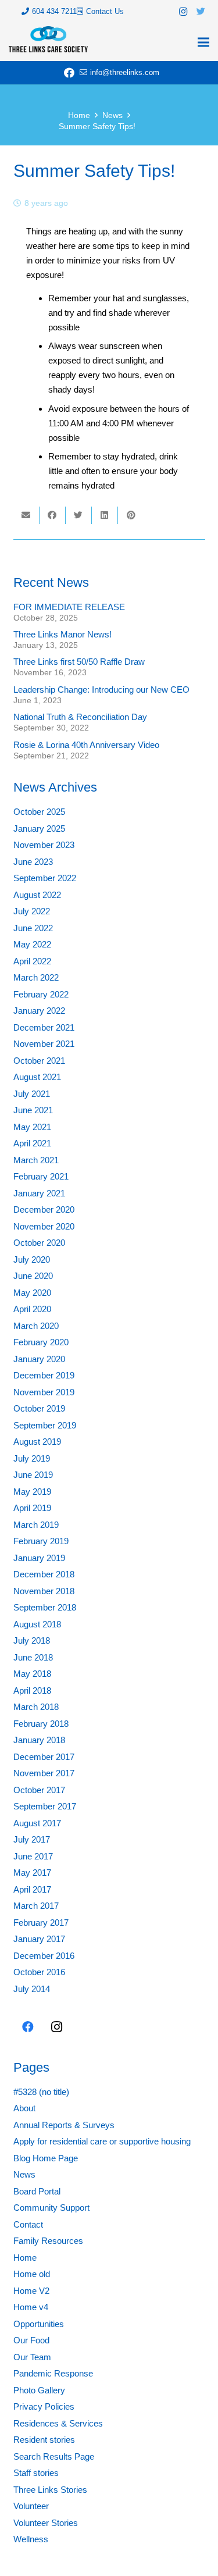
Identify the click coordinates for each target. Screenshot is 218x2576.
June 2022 (33, 928)
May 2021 (32, 1127)
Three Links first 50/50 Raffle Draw (79, 662)
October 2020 (39, 1243)
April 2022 (32, 961)
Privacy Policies (44, 2406)
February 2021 (41, 1176)
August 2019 (37, 1442)
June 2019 (33, 1475)
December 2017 (44, 1757)
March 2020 (36, 1326)
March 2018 (36, 1707)
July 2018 (32, 1640)
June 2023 (33, 862)
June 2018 (33, 1657)
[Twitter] (201, 12)
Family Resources (48, 2241)
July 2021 (32, 1094)
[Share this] (53, 515)
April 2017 (32, 1889)
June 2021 (33, 1110)
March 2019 (36, 1525)
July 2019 (32, 1458)
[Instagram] (183, 12)
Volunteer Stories (46, 2523)
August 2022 (37, 895)
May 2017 (32, 1873)
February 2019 (41, 1541)
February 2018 (41, 1724)
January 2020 (39, 1359)
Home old (32, 2274)
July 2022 (32, 911)
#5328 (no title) (41, 2092)
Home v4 (31, 2307)
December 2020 (44, 1209)
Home (25, 2258)
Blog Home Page (46, 2158)
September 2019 (45, 1425)
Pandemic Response (53, 2373)
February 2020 (41, 1342)
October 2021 (39, 1061)
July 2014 (32, 1989)
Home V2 (31, 2291)
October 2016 (39, 1972)
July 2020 (32, 1260)
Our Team (32, 2357)
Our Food (31, 2340)
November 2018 (44, 1591)
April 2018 (32, 1690)
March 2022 (36, 977)
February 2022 (41, 994)
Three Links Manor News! (62, 634)
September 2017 (45, 1806)
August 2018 (37, 1624)
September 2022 (45, 878)
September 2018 (45, 1607)
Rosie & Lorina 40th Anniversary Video (86, 745)
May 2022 (32, 944)
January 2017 (39, 1939)
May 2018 (32, 1674)
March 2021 (36, 1160)
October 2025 (39, 812)
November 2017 (44, 1773)
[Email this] (26, 515)
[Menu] (203, 42)
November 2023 (44, 845)
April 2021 (32, 1143)
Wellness (31, 2539)
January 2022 (39, 1011)
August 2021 (37, 1077)
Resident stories (44, 2440)
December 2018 (44, 1574)
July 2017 (32, 1839)
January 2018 (39, 1740)
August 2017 (37, 1823)
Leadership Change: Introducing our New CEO (101, 690)
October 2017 (39, 1790)
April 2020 (32, 1309)
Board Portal (37, 2191)
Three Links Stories (50, 2490)
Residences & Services (58, 2423)
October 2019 (39, 1408)
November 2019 (44, 1392)
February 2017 (41, 1923)
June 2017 (33, 1856)
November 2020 (44, 1226)
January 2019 (39, 1558)
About (24, 2108)
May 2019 (32, 1492)
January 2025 (39, 829)
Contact (28, 2224)
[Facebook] (69, 73)
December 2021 (44, 1027)
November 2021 (44, 1044)
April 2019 (32, 1508)
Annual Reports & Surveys (64, 2125)
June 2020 (33, 1276)
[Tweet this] (79, 515)
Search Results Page (54, 2456)
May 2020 (32, 1293)
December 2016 (44, 1956)
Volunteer (31, 2506)
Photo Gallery (39, 2390)
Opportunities (39, 2324)
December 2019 (44, 1375)
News (24, 2174)
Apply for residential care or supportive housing (102, 2141)
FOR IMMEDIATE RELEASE (69, 607)
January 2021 (39, 1193)
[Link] (48, 39)
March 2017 (36, 1906)
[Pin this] (131, 515)
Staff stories (36, 2473)
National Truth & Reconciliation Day (80, 717)
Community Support (51, 2208)
